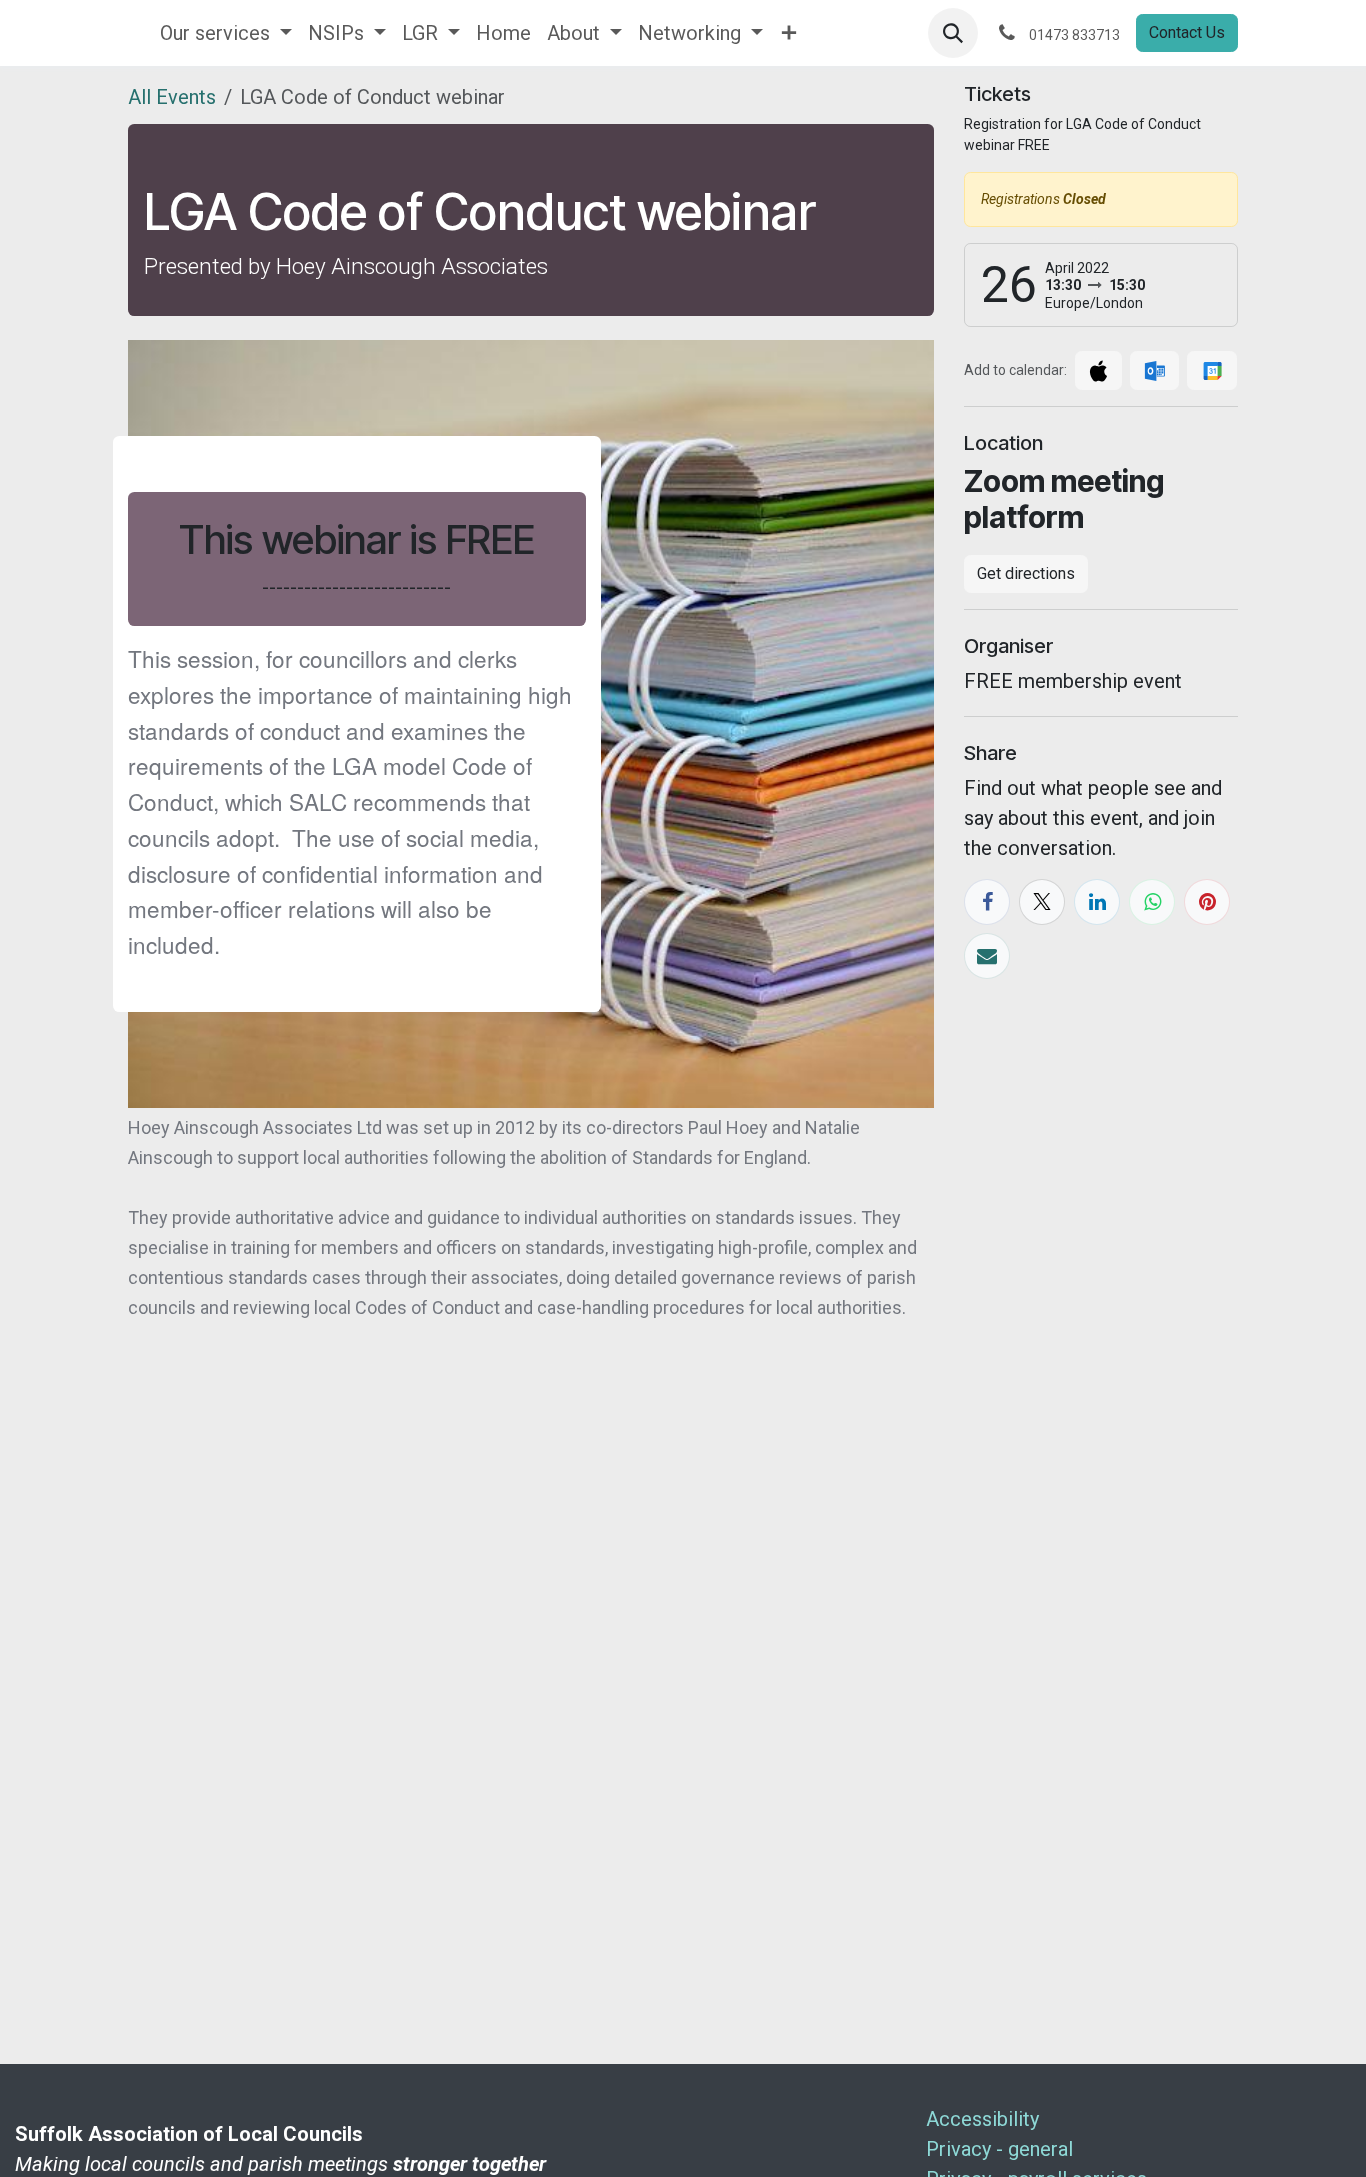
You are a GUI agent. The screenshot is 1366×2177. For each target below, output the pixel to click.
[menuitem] (226, 33)
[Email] (987, 956)
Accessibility (982, 2119)
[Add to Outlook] (1154, 370)
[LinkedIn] (1097, 902)
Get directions (1026, 573)
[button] (953, 33)
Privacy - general (999, 2149)
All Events (172, 97)
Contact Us (1187, 32)
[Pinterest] (1207, 902)
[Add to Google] (1211, 370)
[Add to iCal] (1098, 370)
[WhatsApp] (1152, 902)
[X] (1042, 902)
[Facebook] (987, 902)
